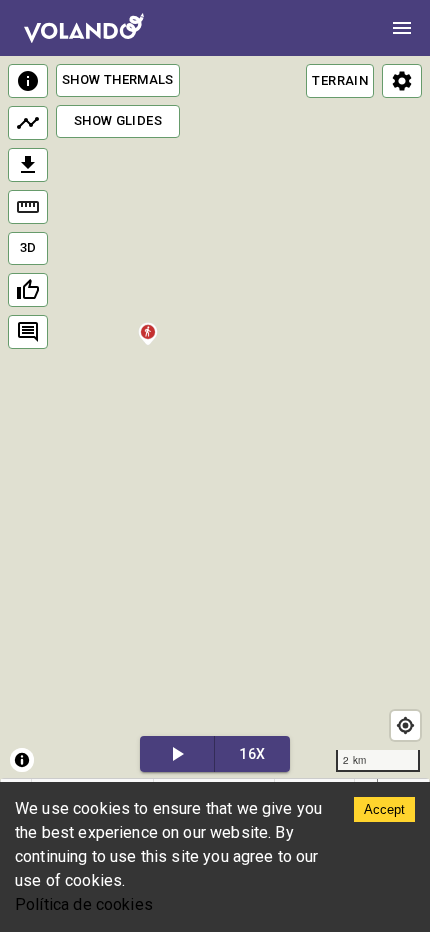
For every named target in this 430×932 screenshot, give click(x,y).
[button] (147, 347)
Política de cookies (84, 904)
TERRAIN (340, 80)
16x (252, 754)
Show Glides (118, 120)
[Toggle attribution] (22, 760)
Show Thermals (118, 79)
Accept (384, 809)
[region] (215, 419)
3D (28, 247)
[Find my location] (405, 725)
